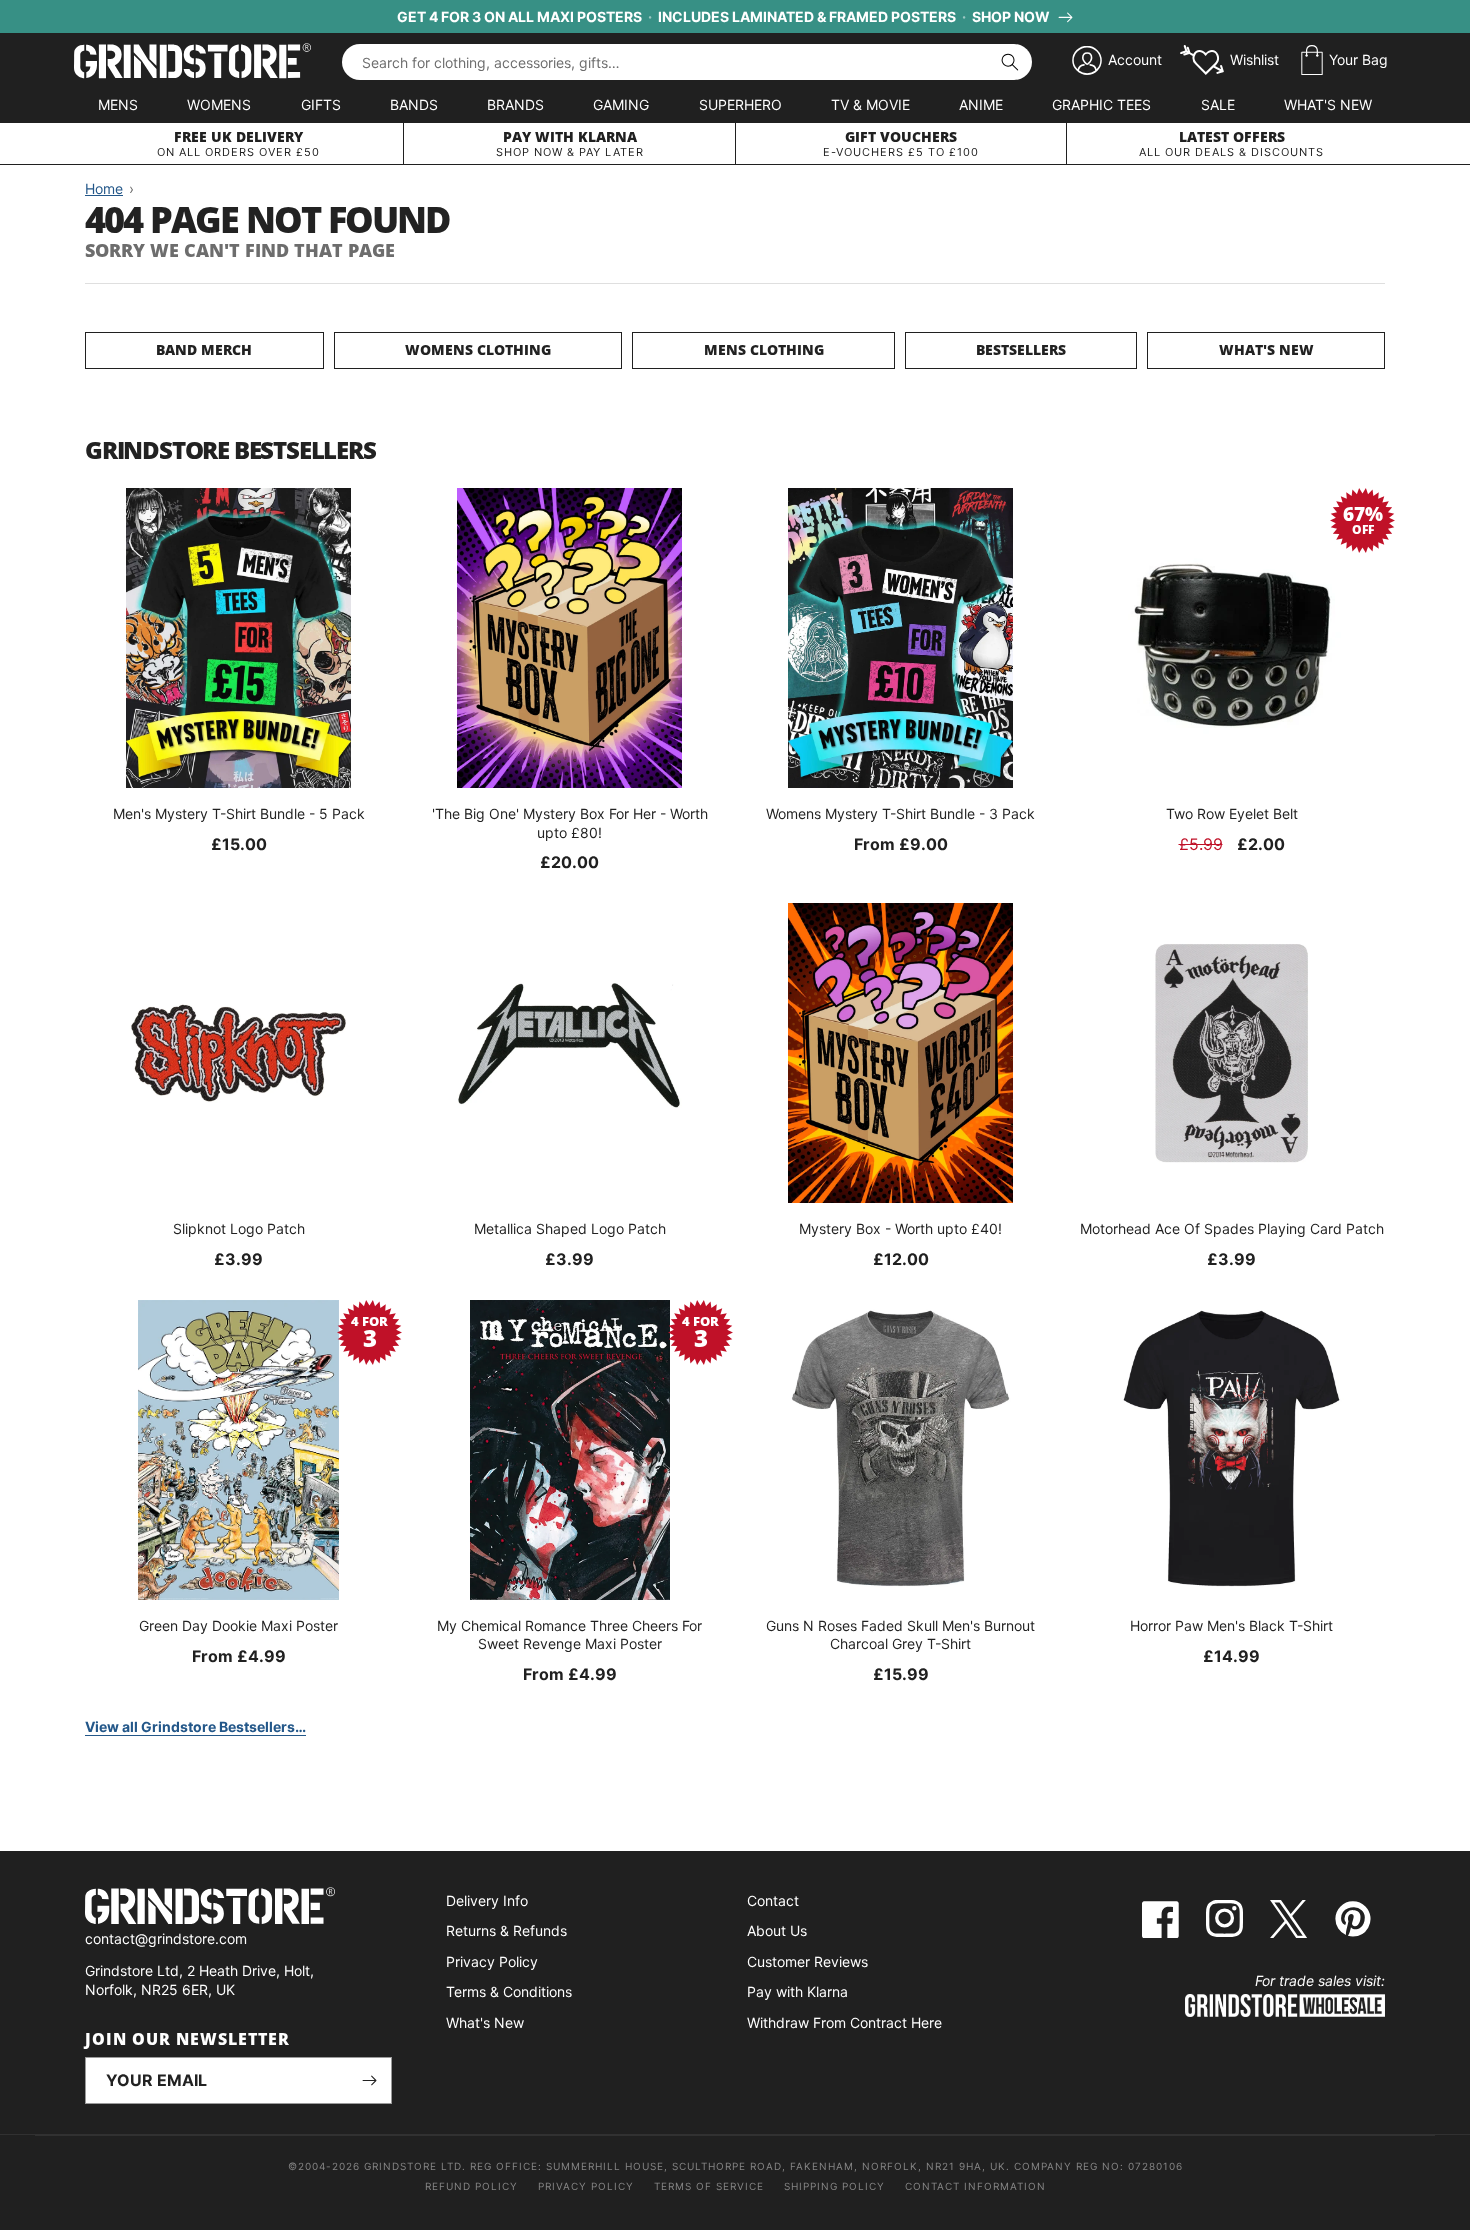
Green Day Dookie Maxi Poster (238, 1625)
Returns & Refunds (506, 1930)
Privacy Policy (492, 1961)
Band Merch (204, 349)
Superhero (740, 104)
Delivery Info (487, 1900)
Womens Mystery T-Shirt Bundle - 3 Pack (900, 813)
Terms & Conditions (509, 1991)
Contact (773, 1900)
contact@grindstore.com (166, 1938)
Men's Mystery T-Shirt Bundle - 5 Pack (239, 813)
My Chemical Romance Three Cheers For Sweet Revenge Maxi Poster (569, 1634)
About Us (777, 1930)
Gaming (621, 104)
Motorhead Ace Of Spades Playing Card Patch (1232, 1228)
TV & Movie (870, 104)
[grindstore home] (238, 1908)
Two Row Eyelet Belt (1232, 813)
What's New (1328, 104)
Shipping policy (834, 2186)
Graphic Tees (1101, 104)
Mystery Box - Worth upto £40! (900, 1228)
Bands (414, 104)
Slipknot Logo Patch (239, 1228)
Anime (981, 104)
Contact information (975, 2186)
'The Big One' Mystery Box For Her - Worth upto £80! (570, 822)
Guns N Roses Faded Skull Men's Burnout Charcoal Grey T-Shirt (900, 1634)
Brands (515, 104)
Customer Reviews (807, 1961)
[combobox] (687, 62)
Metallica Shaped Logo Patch (570, 1228)
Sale (1218, 104)
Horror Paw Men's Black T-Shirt (1231, 1625)
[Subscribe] (369, 2080)
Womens (219, 104)
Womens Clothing (478, 349)
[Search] (1010, 62)
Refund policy (471, 2186)
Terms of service (709, 2186)
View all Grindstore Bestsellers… (195, 1726)
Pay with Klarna (797, 1991)
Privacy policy (586, 2186)
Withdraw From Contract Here (844, 2022)
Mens (118, 104)
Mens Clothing (764, 349)
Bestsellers (1021, 349)
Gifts (321, 104)
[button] (1344, 61)
